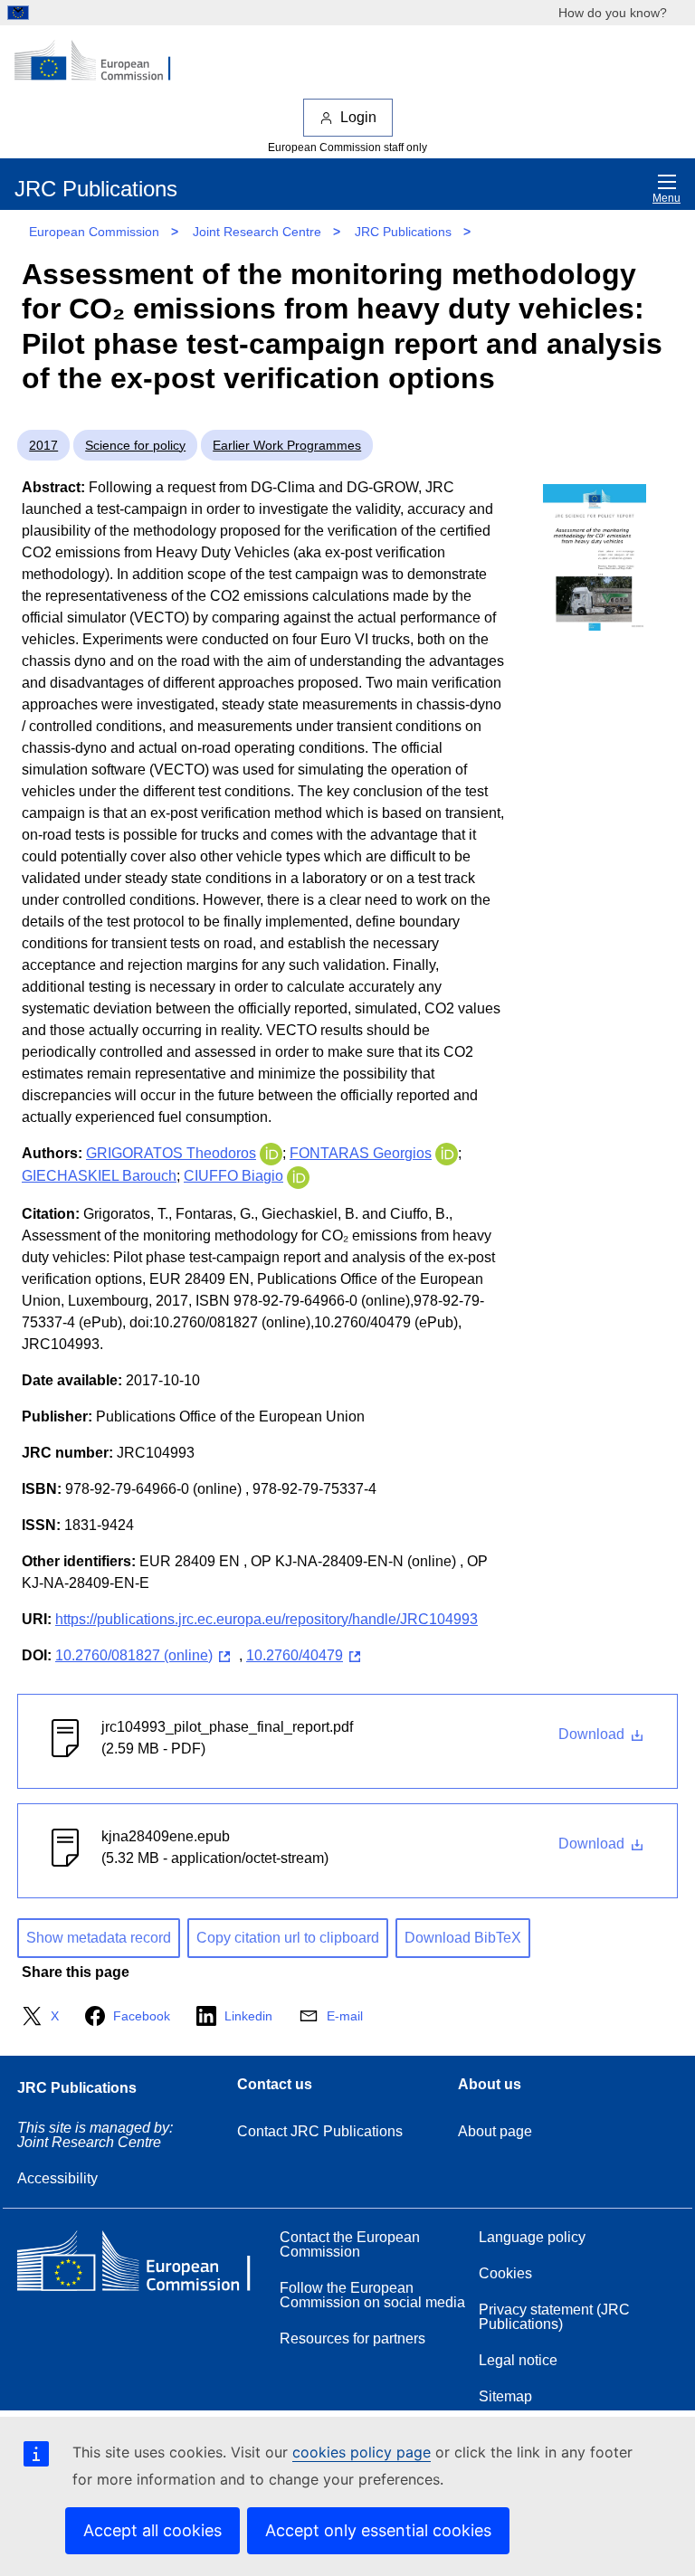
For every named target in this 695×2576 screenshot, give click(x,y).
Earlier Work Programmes (287, 445)
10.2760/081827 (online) (134, 1655)
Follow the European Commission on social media (372, 2295)
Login (358, 117)
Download (593, 1734)
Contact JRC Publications (320, 2131)
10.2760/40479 (295, 1655)
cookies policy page (362, 2452)
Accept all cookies (152, 2530)
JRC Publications (403, 232)
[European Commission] (102, 62)
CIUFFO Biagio (233, 1176)
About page (495, 2131)
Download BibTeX (463, 1938)
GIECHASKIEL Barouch (99, 1176)
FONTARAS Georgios (361, 1153)
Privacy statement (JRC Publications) (554, 2317)
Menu (666, 198)
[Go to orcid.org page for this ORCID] (271, 1153)
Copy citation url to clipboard (288, 1938)
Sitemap (505, 2396)
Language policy (532, 2237)
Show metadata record (99, 1938)
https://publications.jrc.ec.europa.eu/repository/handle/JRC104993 (267, 1619)
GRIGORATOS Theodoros (171, 1153)
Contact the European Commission (350, 2244)
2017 (43, 445)
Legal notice (518, 2360)
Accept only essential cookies (378, 2530)
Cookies (505, 2273)
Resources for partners (352, 2338)
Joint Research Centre (257, 232)
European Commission (94, 232)
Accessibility (57, 2178)
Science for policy (135, 445)
